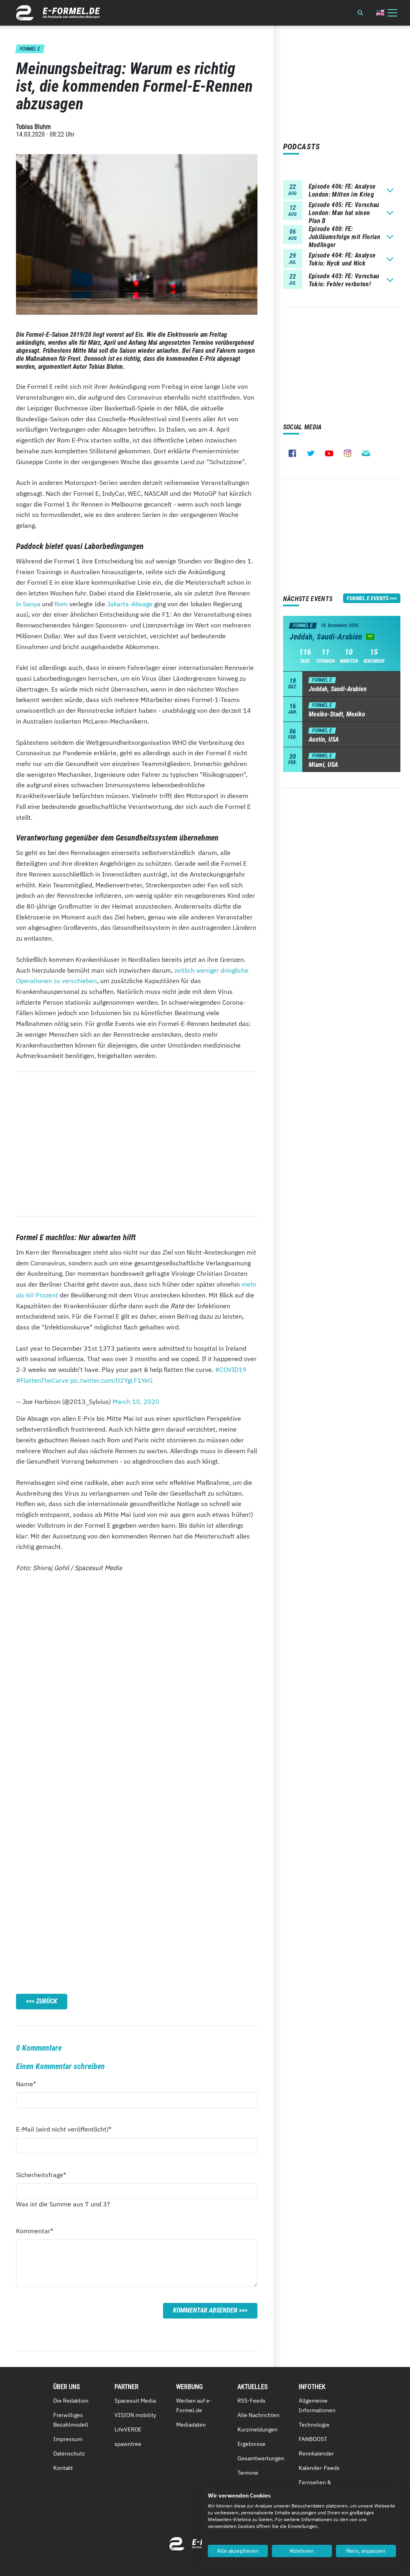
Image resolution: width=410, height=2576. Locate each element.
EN (380, 13)
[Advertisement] (137, 1144)
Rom (61, 604)
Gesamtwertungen (261, 2458)
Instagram (348, 453)
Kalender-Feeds (319, 2468)
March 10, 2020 (136, 1402)
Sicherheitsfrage (41, 2175)
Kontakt (63, 2468)
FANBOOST (313, 2439)
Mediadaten (191, 2425)
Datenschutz (69, 2453)
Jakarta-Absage (130, 604)
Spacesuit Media (135, 2401)
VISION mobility (135, 2415)
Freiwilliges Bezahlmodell (71, 2420)
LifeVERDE (128, 2429)
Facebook (292, 453)
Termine (248, 2473)
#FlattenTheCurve (42, 1380)
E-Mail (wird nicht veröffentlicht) (64, 2129)
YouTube (329, 453)
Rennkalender (316, 2453)
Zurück (47, 2001)
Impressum (68, 2439)
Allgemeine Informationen (317, 2405)
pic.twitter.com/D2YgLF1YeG (111, 1380)
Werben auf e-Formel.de (194, 2405)
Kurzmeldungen (257, 2429)
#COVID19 (231, 1369)
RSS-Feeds (251, 2401)
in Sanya (28, 604)
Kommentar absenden (205, 2310)
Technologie (314, 2425)
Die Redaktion (71, 2401)
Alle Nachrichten (258, 2415)
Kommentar (35, 2231)
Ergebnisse (251, 2444)
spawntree (128, 2444)
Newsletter (366, 453)
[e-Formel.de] (58, 13)
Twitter (311, 453)
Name (30, 2084)
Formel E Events (368, 598)
